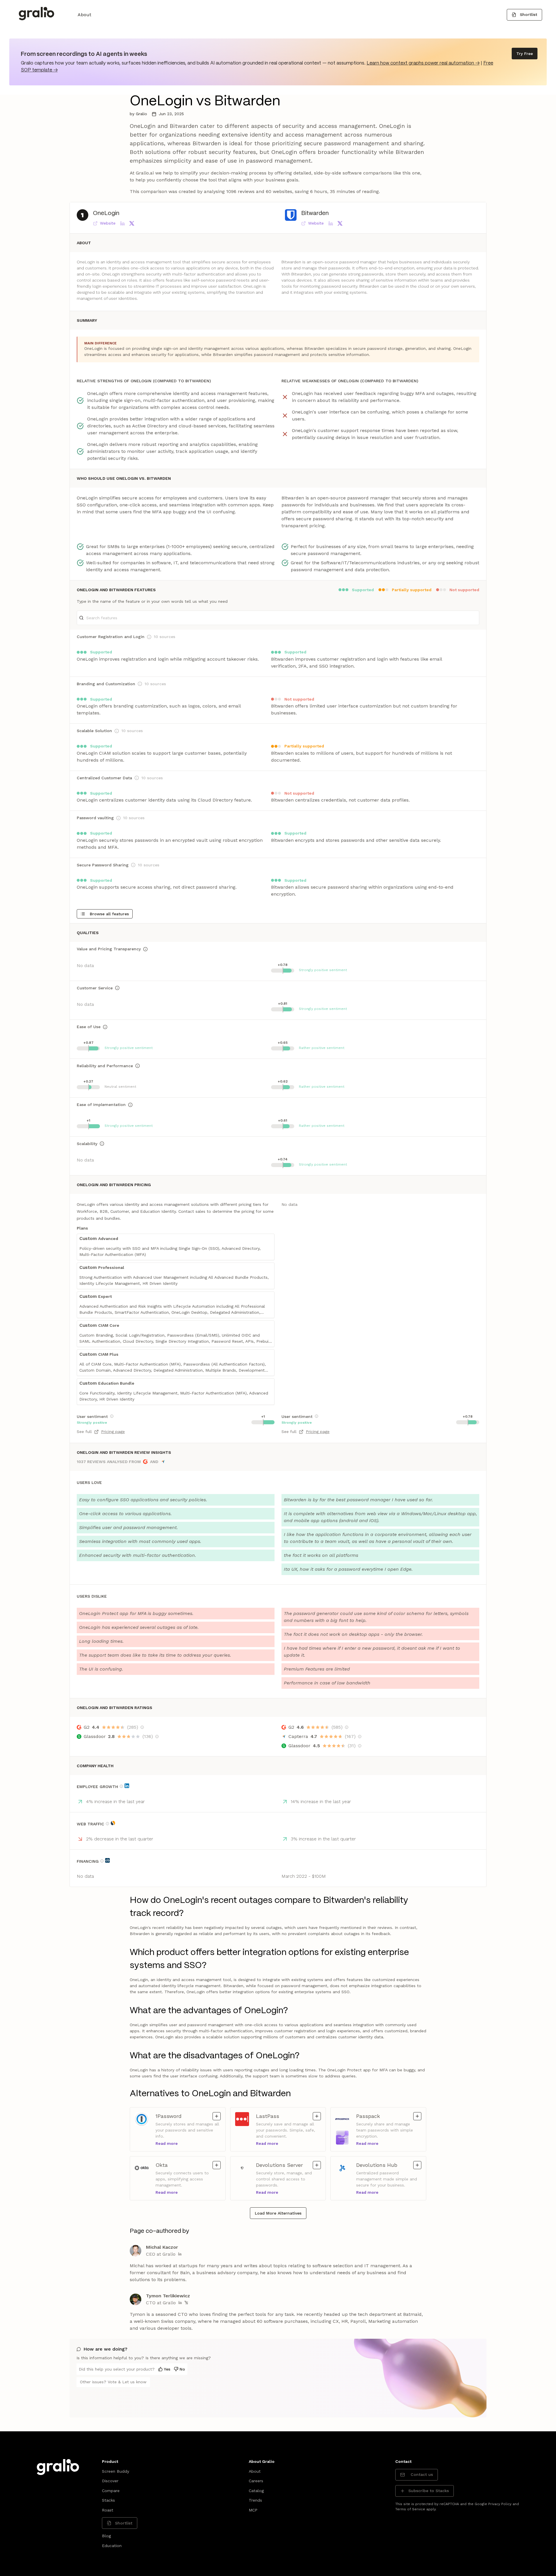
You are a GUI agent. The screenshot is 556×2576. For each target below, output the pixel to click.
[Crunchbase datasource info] (107, 1860)
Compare (111, 2491)
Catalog (256, 2491)
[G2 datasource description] (142, 1727)
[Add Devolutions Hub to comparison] (417, 2165)
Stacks (108, 2500)
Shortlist (528, 14)
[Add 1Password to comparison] (217, 2116)
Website (108, 223)
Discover (110, 2481)
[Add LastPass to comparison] (317, 2116)
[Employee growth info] (121, 1786)
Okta (169, 2165)
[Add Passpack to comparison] (417, 2116)
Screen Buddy (116, 2471)
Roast (108, 2510)
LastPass (270, 2116)
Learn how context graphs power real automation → (423, 63)
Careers (256, 2481)
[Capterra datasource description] (360, 1737)
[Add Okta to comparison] (217, 2165)
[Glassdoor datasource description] (157, 1737)
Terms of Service (410, 2509)
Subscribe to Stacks (429, 2491)
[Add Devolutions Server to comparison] (317, 2165)
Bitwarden (315, 213)
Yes (167, 2369)
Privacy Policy (500, 2504)
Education (112, 2546)
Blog (106, 2536)
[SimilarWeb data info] (113, 1823)
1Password (169, 2116)
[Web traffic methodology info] (107, 1824)
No (182, 2369)
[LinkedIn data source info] (127, 1786)
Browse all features (109, 914)
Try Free (525, 54)
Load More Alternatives (278, 2213)
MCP (253, 2510)
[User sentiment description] (112, 1416)
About (84, 15)
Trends (255, 2500)
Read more (167, 2143)
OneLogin (106, 213)
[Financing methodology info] (102, 1861)
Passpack (370, 2116)
